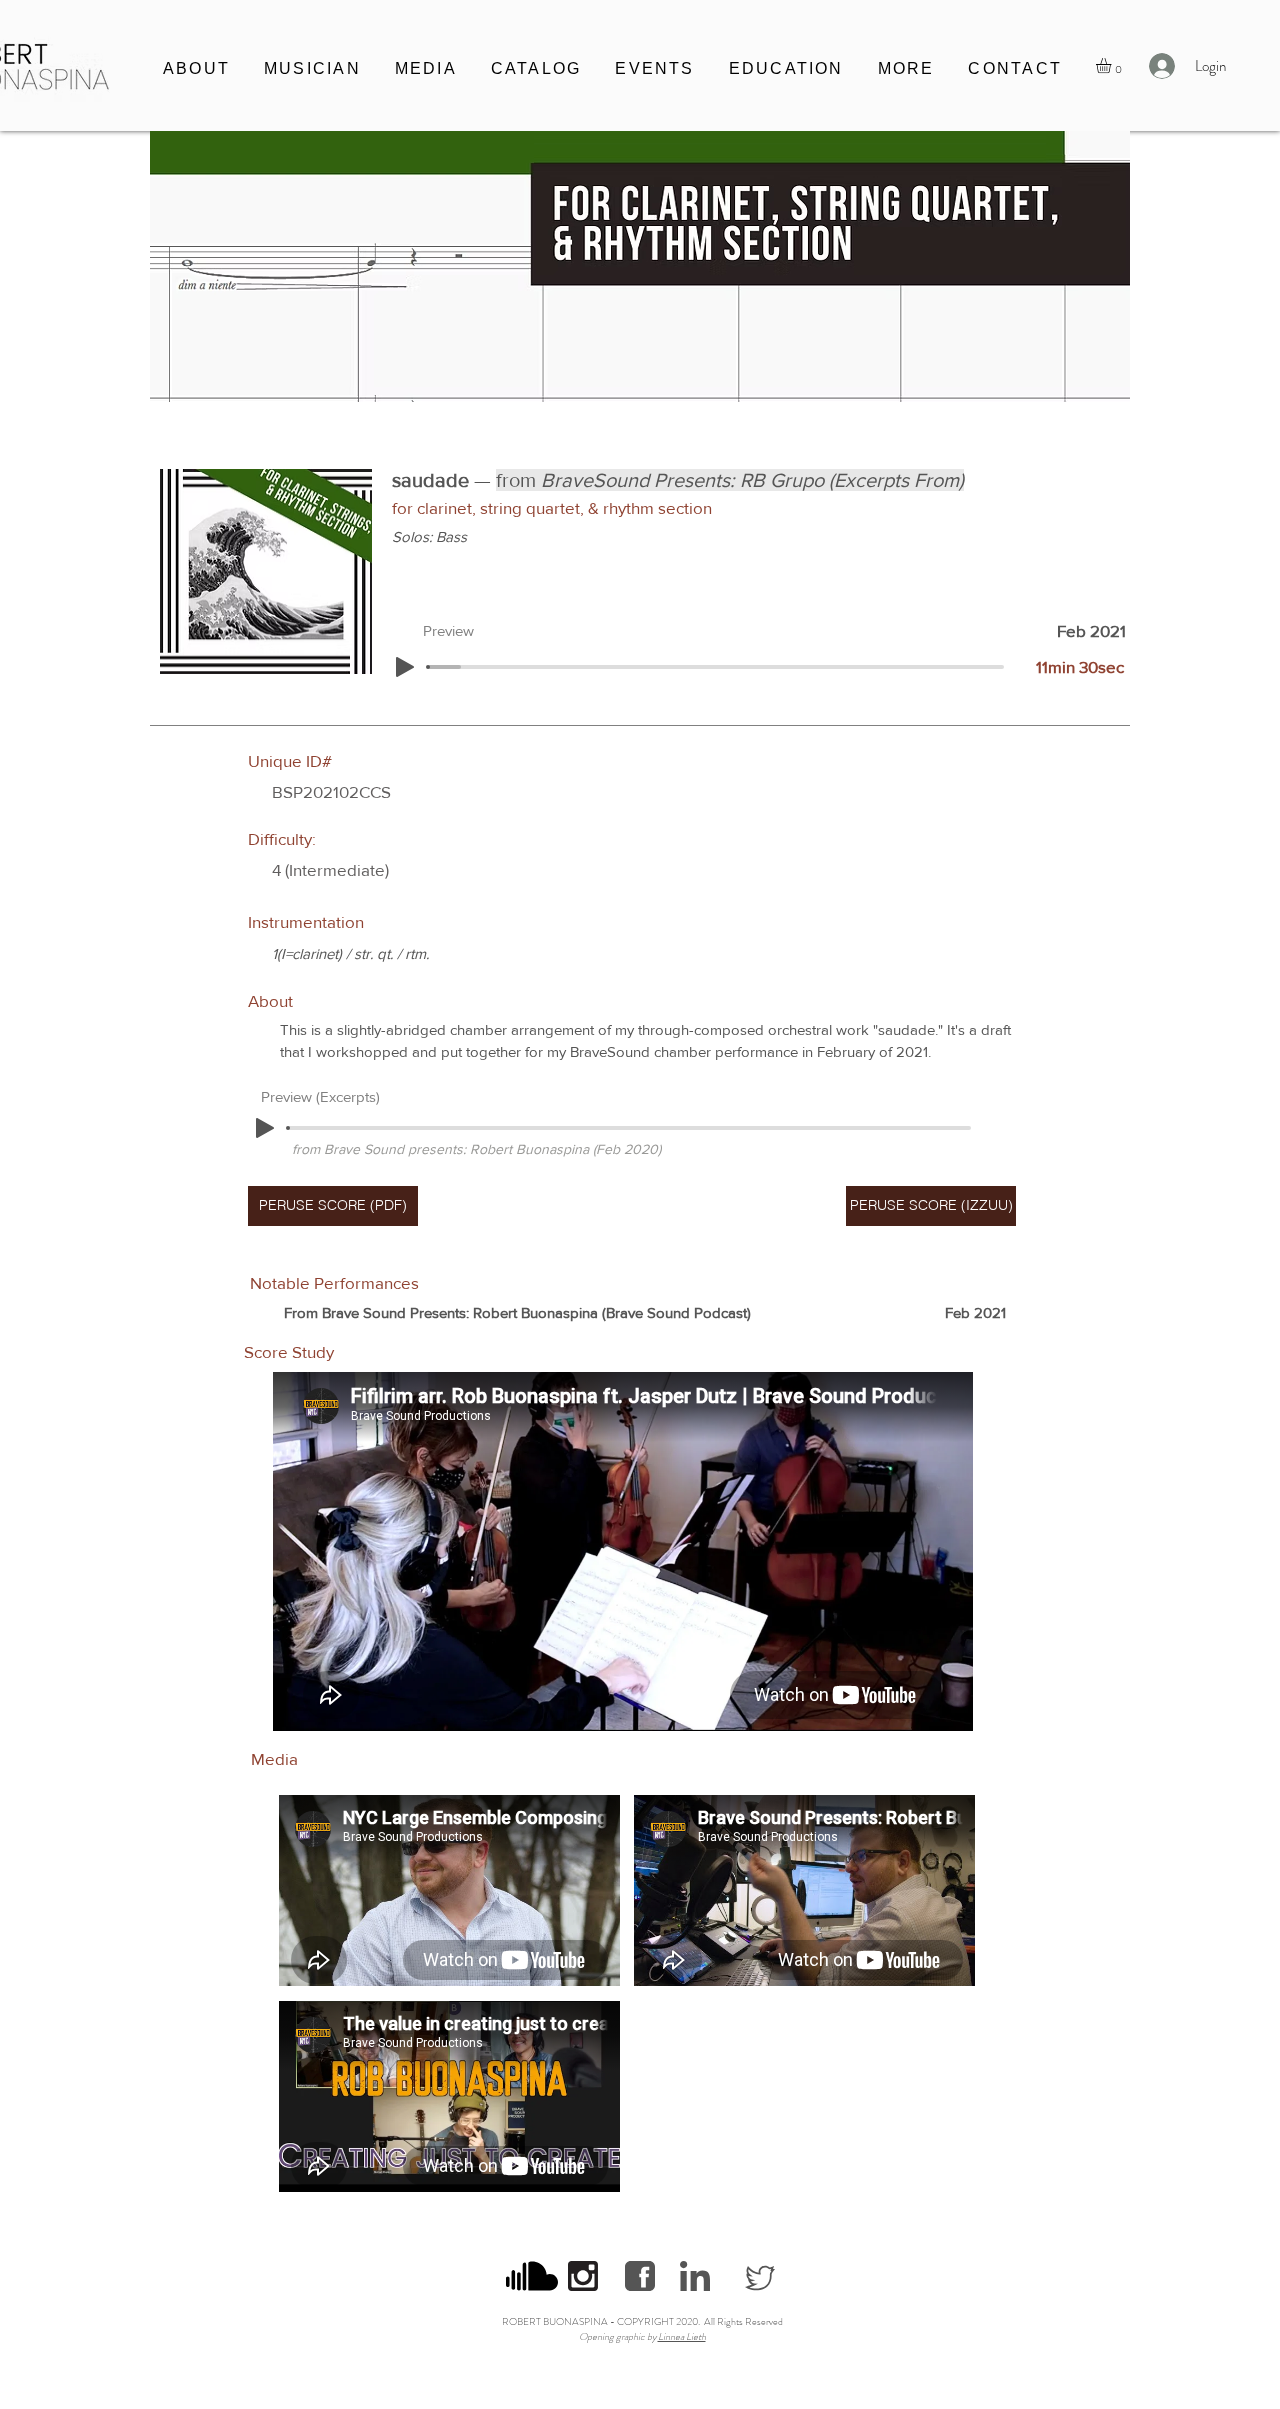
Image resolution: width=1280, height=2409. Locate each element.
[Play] (405, 667)
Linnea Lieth (682, 2336)
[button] (312, 70)
